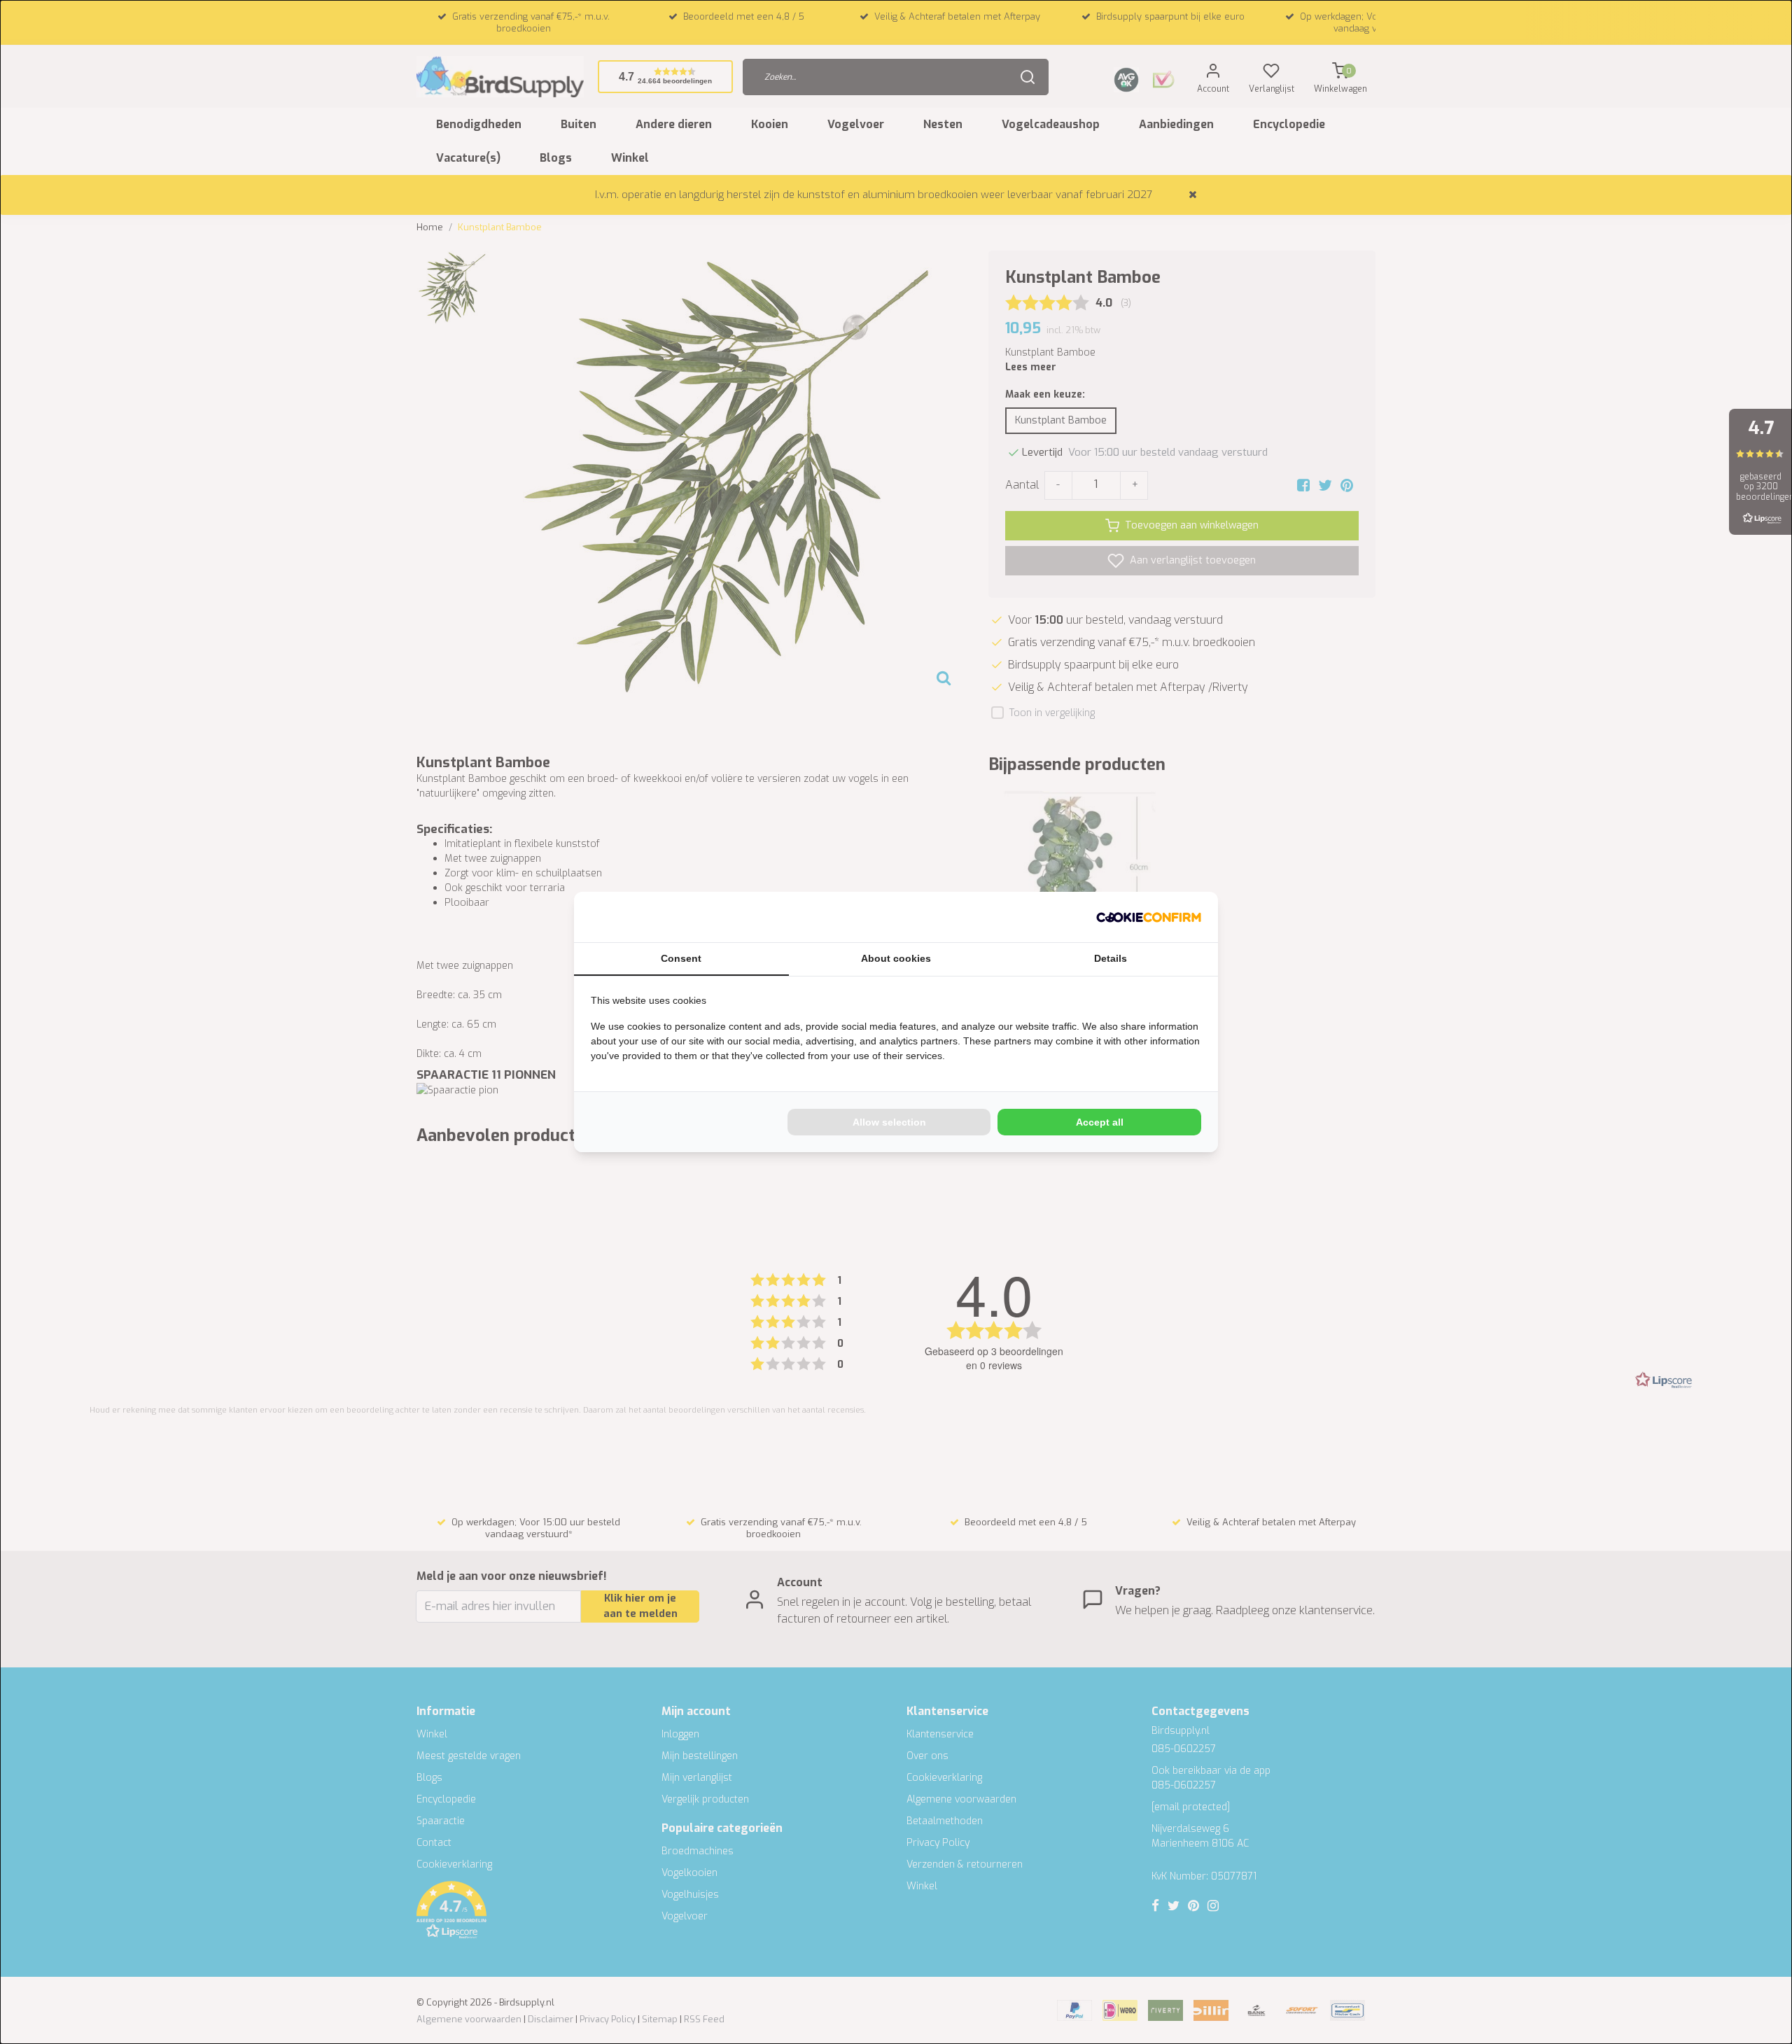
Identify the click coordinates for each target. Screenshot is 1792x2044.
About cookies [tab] (896, 958)
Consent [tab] (681, 958)
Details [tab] (1111, 958)
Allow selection (889, 1122)
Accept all (1100, 1122)
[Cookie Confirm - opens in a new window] (1149, 917)
